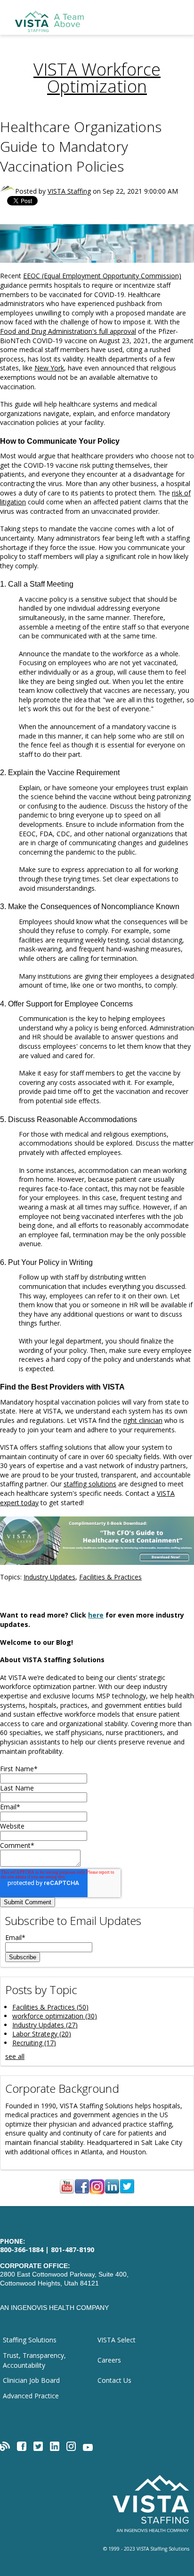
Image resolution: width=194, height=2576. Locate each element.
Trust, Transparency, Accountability (34, 2360)
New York (49, 368)
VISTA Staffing (69, 191)
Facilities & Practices (110, 1577)
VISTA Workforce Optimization (97, 78)
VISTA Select (117, 2340)
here (96, 1615)
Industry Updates (49, 1577)
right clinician (143, 1420)
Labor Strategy (42, 2034)
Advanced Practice (31, 2396)
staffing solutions (90, 1484)
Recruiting (34, 2043)
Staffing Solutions (30, 2340)
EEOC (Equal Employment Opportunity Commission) (102, 276)
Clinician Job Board (31, 2380)
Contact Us (114, 2380)
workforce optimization (55, 2016)
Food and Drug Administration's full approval (68, 331)
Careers (109, 2360)
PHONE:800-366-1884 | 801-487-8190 (47, 2246)
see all (15, 2056)
